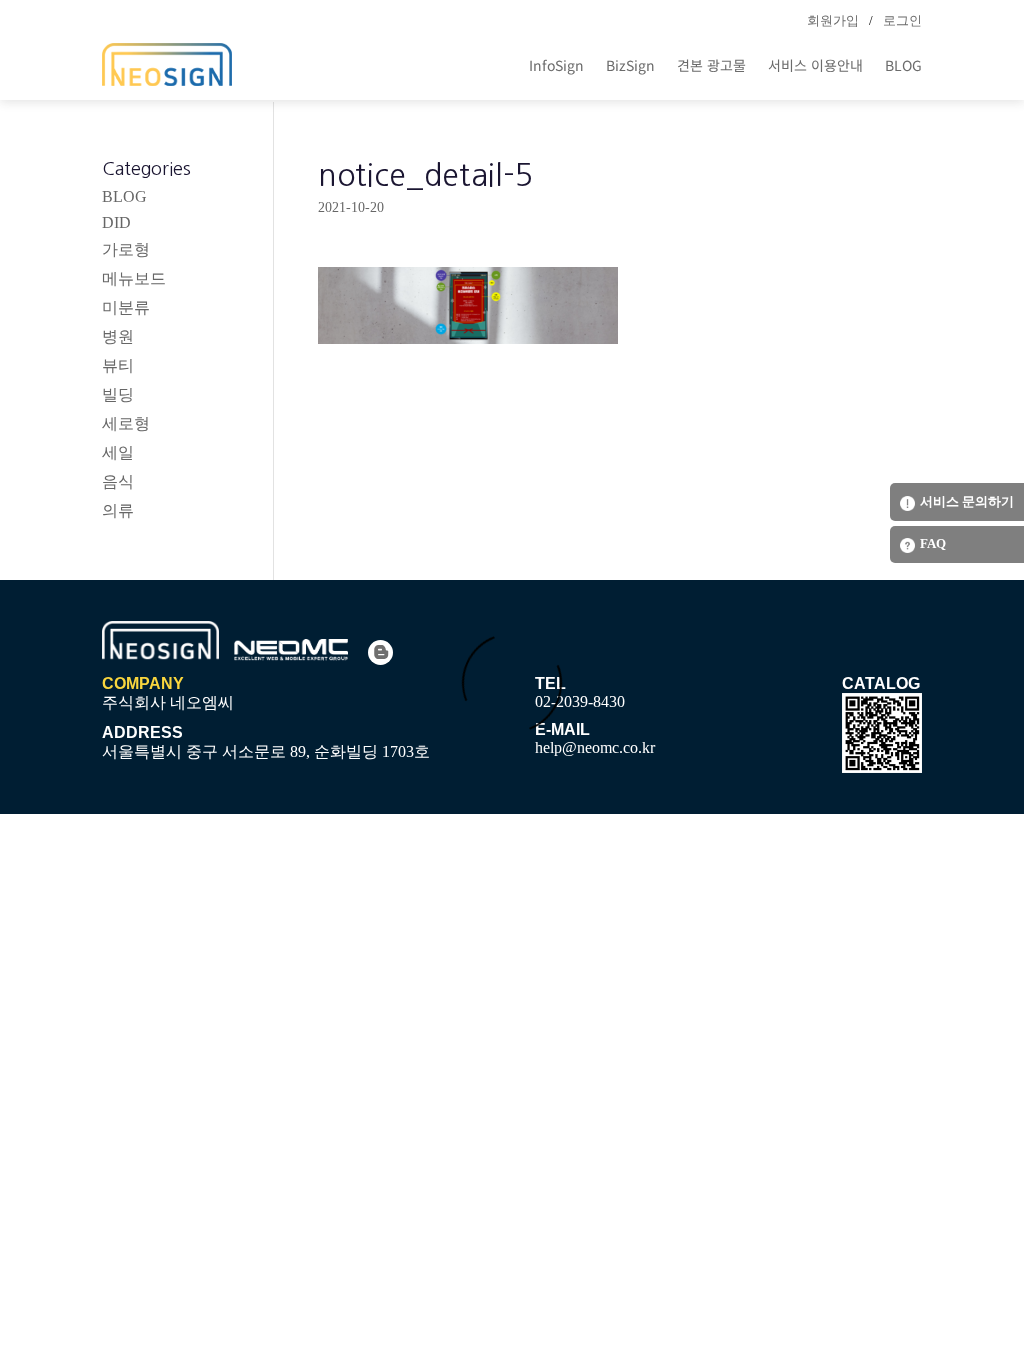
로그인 (902, 20)
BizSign (630, 65)
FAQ (933, 543)
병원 (118, 336)
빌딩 (118, 394)
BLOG (903, 65)
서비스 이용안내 (815, 65)
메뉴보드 (134, 278)
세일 (118, 452)
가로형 (126, 249)
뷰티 (118, 365)
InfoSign (556, 65)
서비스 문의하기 (967, 501)
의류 (118, 510)
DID (116, 222)
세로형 (126, 423)
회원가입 (833, 20)
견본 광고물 (711, 65)
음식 (118, 481)
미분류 (126, 307)
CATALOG (881, 683)
